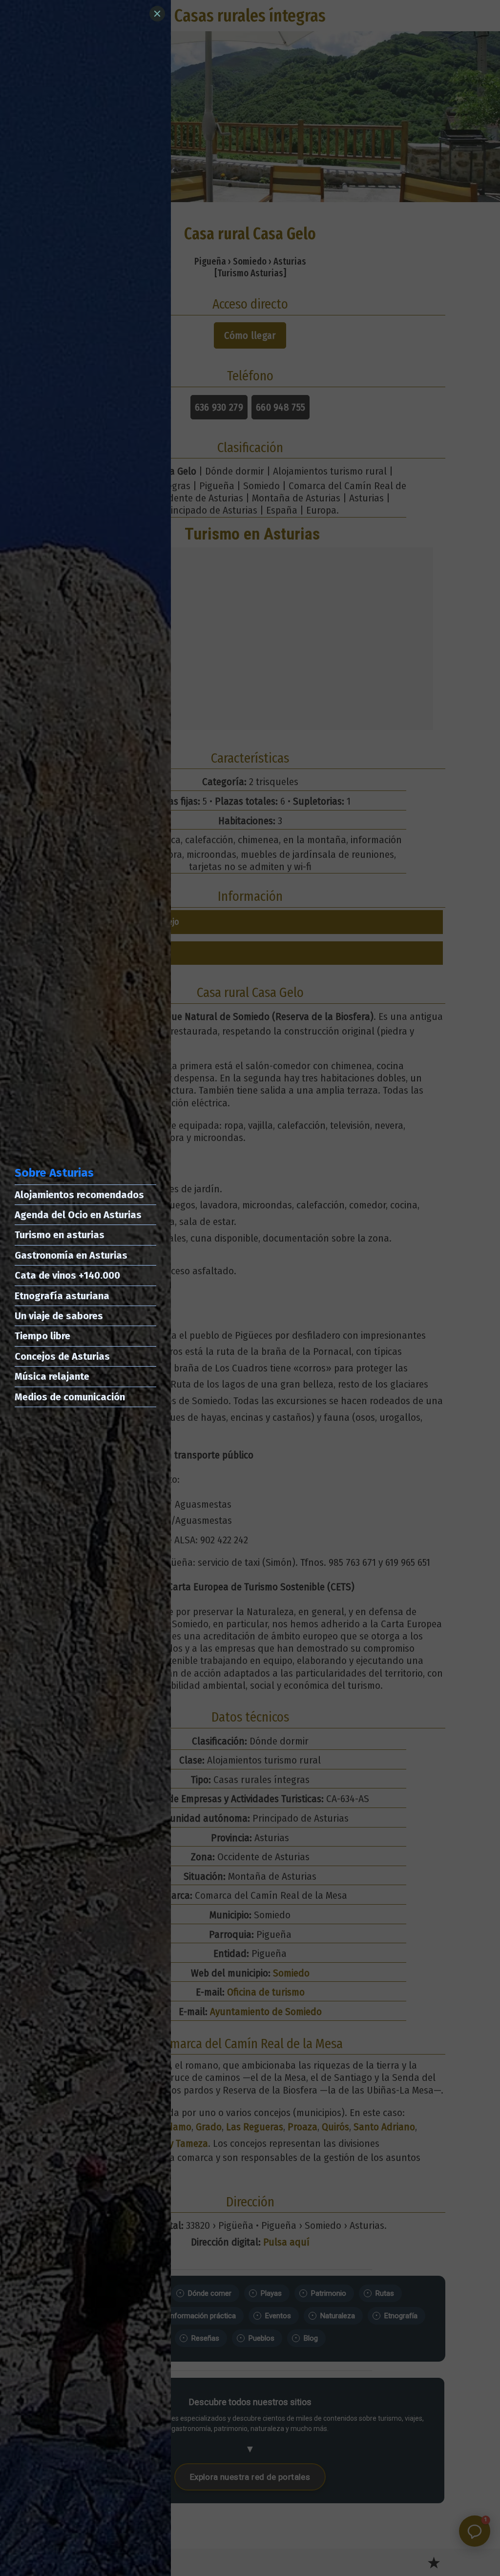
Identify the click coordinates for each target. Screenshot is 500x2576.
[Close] (157, 14)
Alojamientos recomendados (79, 1195)
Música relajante (52, 1376)
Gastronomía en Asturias (71, 1255)
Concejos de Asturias (62, 1356)
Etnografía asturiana (62, 1296)
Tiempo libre (42, 1336)
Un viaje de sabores (59, 1316)
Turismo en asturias (60, 1235)
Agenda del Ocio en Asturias (78, 1215)
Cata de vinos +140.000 (67, 1275)
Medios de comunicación (70, 1397)
